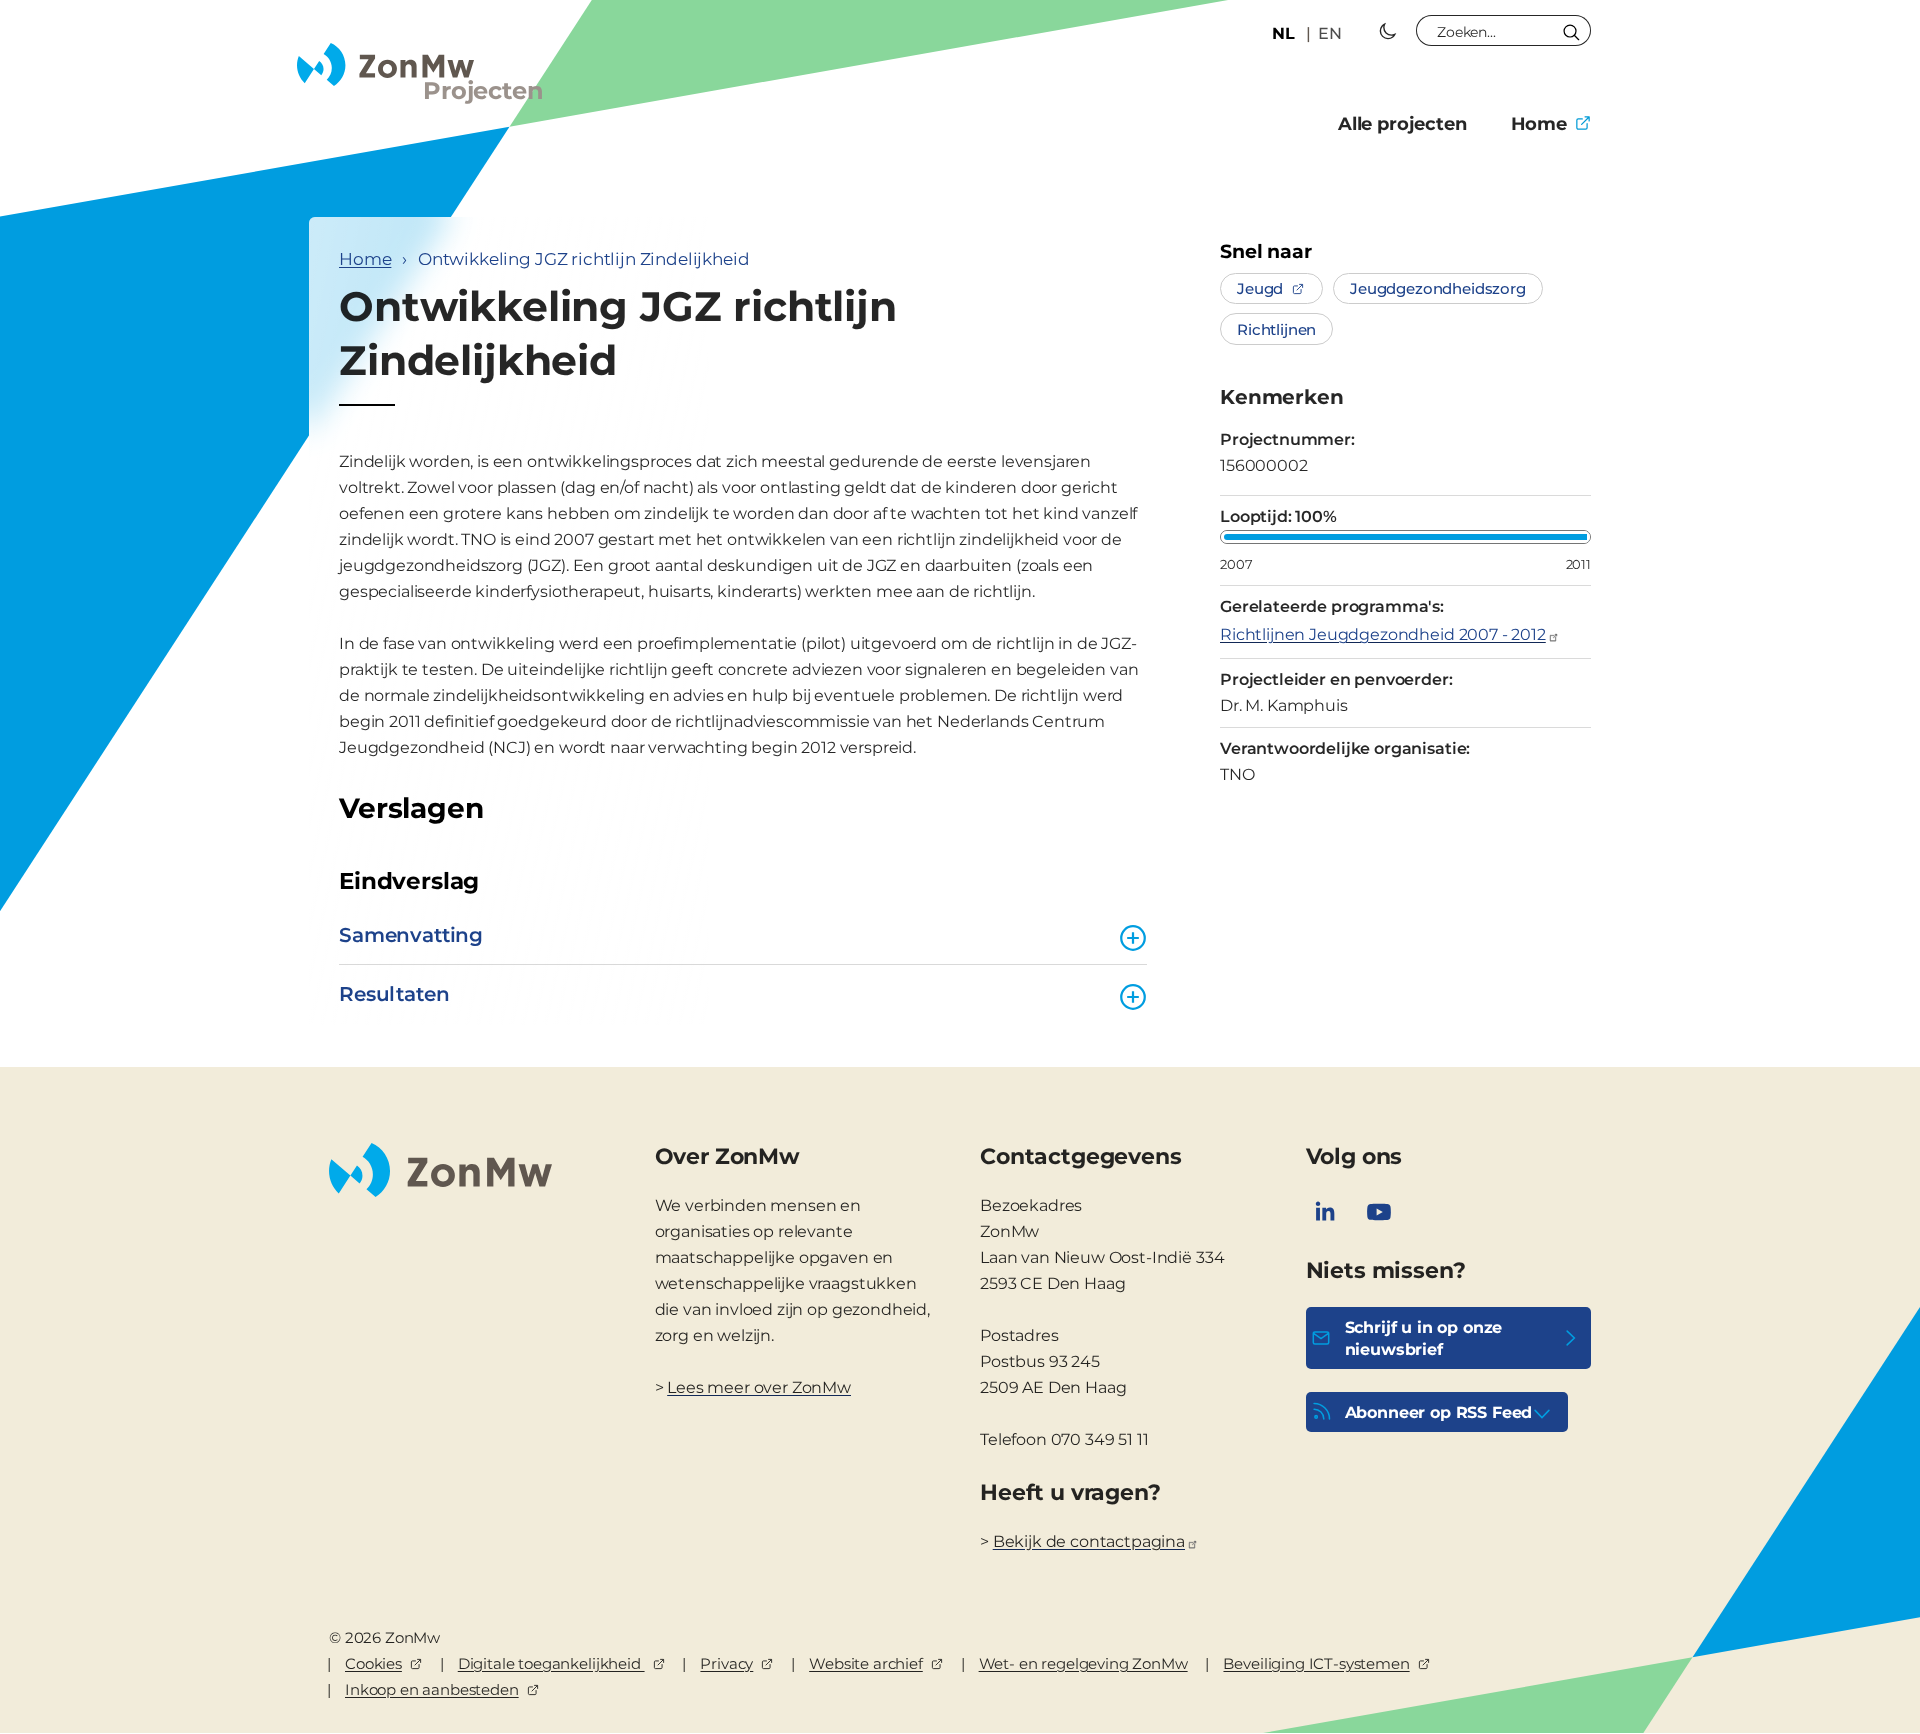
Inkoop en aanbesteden (432, 1689)
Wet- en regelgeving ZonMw (1083, 1663)
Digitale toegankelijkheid (551, 1663)
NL (1283, 33)
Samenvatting (411, 935)
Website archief (866, 1663)
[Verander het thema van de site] (1388, 31)
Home (1539, 124)
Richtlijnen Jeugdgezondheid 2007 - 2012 (1383, 634)
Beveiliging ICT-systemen (1316, 1663)
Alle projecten (1402, 124)
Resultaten (394, 994)
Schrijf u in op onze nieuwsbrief (1424, 1338)
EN (1330, 33)
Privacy (726, 1663)
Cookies (373, 1663)
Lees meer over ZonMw (759, 1387)
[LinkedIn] (1325, 1212)
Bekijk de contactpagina (1089, 1541)
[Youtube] (1379, 1212)
